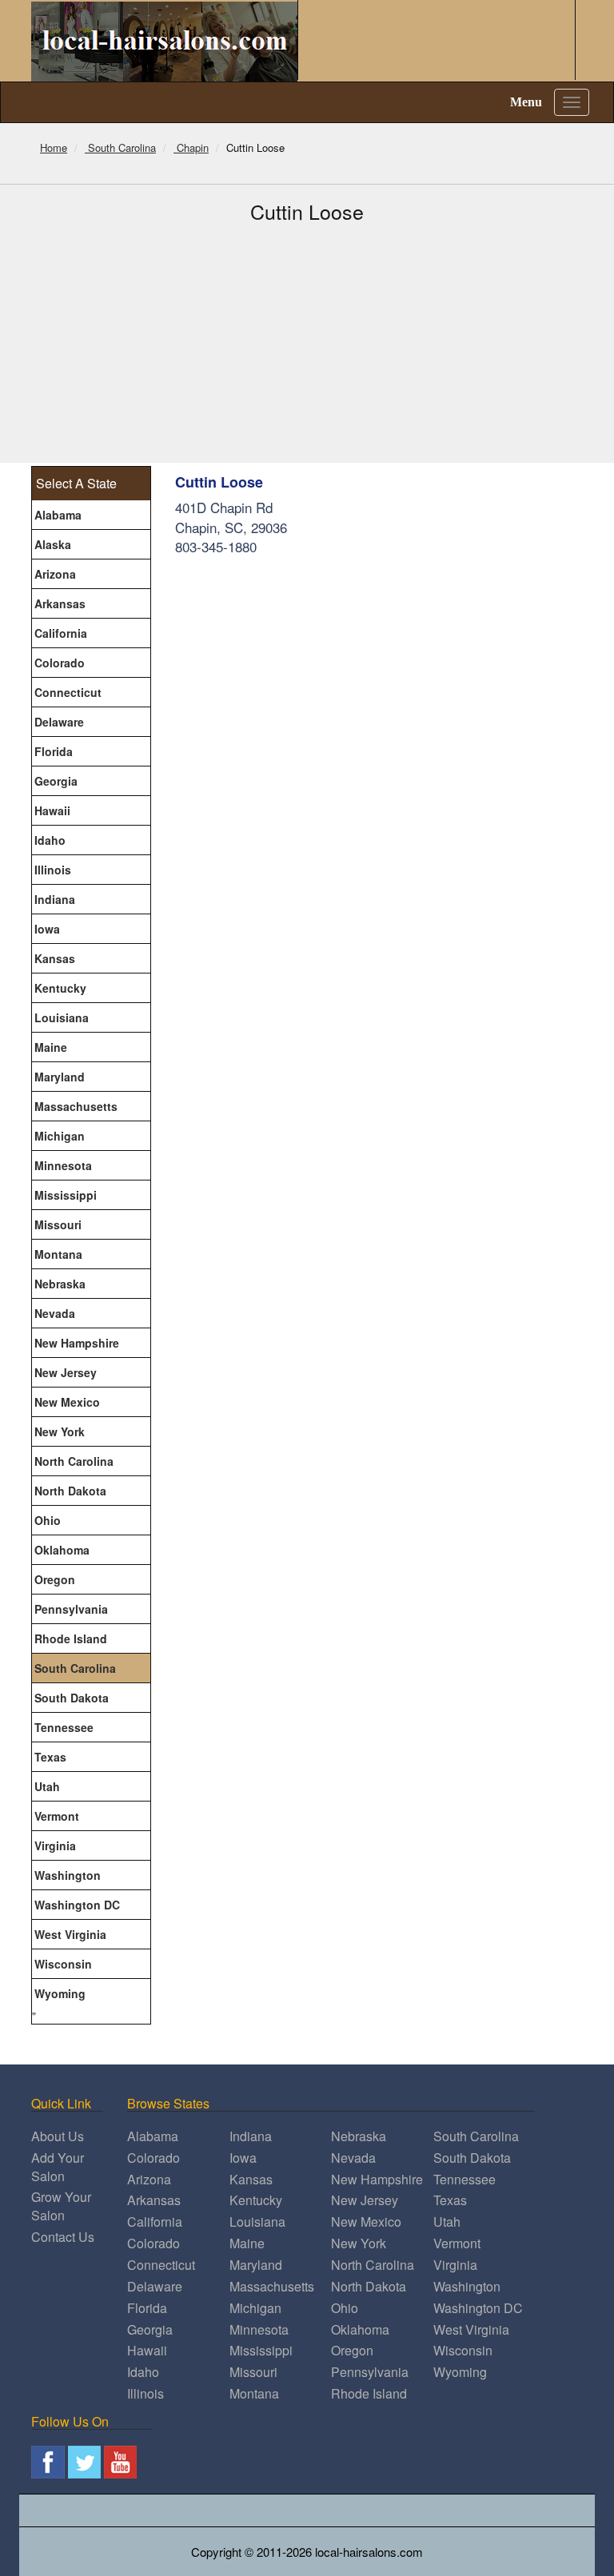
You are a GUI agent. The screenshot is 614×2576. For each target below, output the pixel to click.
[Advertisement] (307, 343)
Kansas (55, 958)
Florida (54, 751)
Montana (58, 1254)
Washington (68, 1875)
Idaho (50, 840)
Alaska (53, 544)
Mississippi (66, 1195)
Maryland (60, 1077)
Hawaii (52, 810)
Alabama (58, 515)
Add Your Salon (58, 2167)
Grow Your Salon (61, 2206)
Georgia (56, 781)
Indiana (55, 899)
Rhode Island (71, 1638)
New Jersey (66, 1372)
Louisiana (62, 1017)
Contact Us (63, 2237)
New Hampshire (77, 1343)
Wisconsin (63, 1964)
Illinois (53, 870)
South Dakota (72, 1698)
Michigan (60, 1136)
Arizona (55, 574)
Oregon (55, 1579)
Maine (51, 1047)
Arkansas (60, 603)
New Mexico (67, 1402)
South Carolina (75, 1668)
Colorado (60, 663)
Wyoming (60, 1993)
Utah (47, 1786)
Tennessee (64, 1727)
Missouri (58, 1224)
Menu (526, 102)
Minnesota (63, 1165)
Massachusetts (76, 1106)
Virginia (55, 1845)
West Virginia (70, 1934)
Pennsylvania (71, 1609)
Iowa (47, 929)
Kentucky (60, 988)
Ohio (48, 1520)
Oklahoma (62, 1550)
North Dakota (70, 1491)
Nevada (55, 1313)
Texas (50, 1757)
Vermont (57, 1816)
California (61, 633)
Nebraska (60, 1284)
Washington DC (77, 1905)
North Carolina (74, 1461)
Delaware (59, 722)
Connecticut (68, 692)
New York (60, 1431)
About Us (58, 2136)
